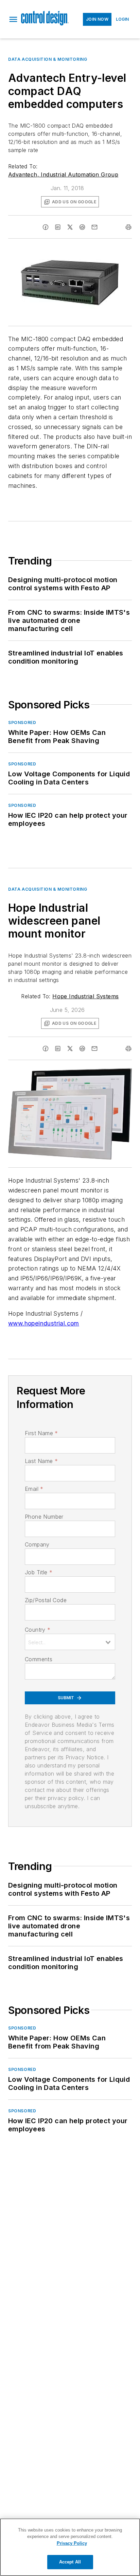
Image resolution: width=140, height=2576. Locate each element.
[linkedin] (58, 227)
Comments (39, 1659)
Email (34, 1489)
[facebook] (46, 227)
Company (37, 1544)
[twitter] (70, 227)
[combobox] (70, 1642)
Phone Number (44, 1517)
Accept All (70, 2562)
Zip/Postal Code (46, 1600)
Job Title (39, 1572)
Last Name (41, 1461)
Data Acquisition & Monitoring (48, 59)
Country (38, 1630)
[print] (128, 227)
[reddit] (82, 227)
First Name (41, 1433)
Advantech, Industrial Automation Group (63, 174)
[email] (94, 227)
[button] (13, 19)
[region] (70, 2547)
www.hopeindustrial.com (44, 1323)
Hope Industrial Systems (85, 996)
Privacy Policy (72, 2543)
